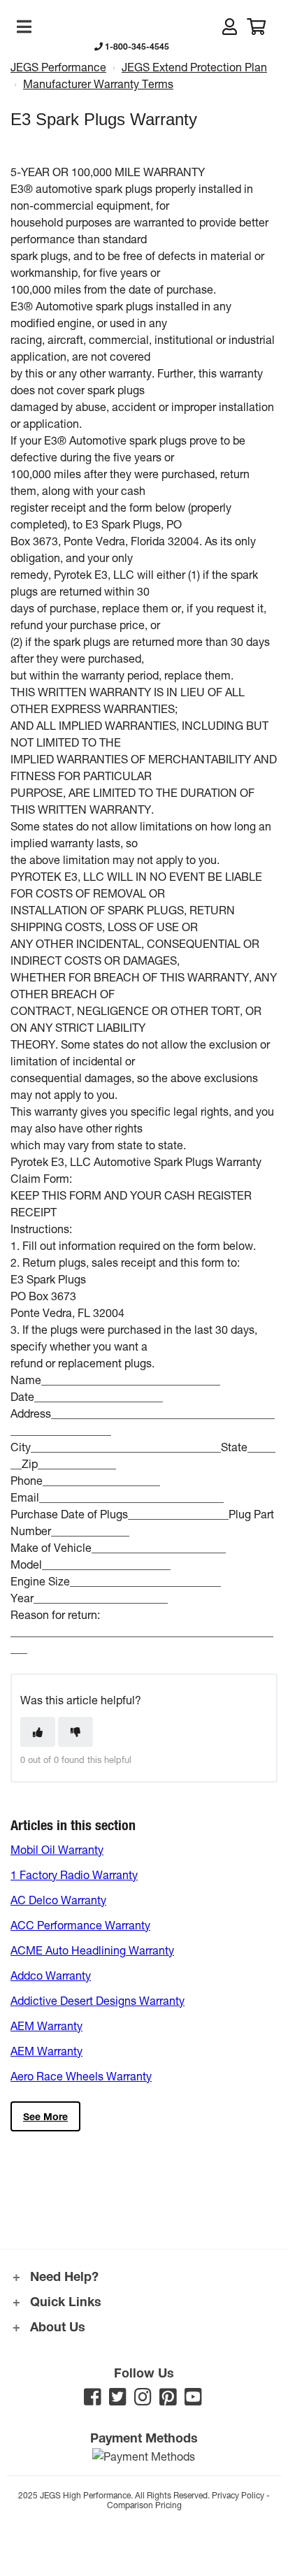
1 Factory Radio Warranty (74, 1875)
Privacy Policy (238, 2495)
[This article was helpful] (38, 1732)
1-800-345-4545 (136, 46)
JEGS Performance (58, 67)
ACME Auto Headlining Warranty (92, 1950)
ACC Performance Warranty (80, 1925)
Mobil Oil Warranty (57, 1849)
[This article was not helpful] (75, 1732)
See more (45, 2116)
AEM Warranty (46, 2025)
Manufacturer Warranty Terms (98, 84)
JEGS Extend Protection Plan (194, 67)
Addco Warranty (51, 1975)
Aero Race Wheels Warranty (81, 2076)
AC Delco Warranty (58, 1900)
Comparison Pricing (144, 2505)
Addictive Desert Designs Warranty (98, 2000)
